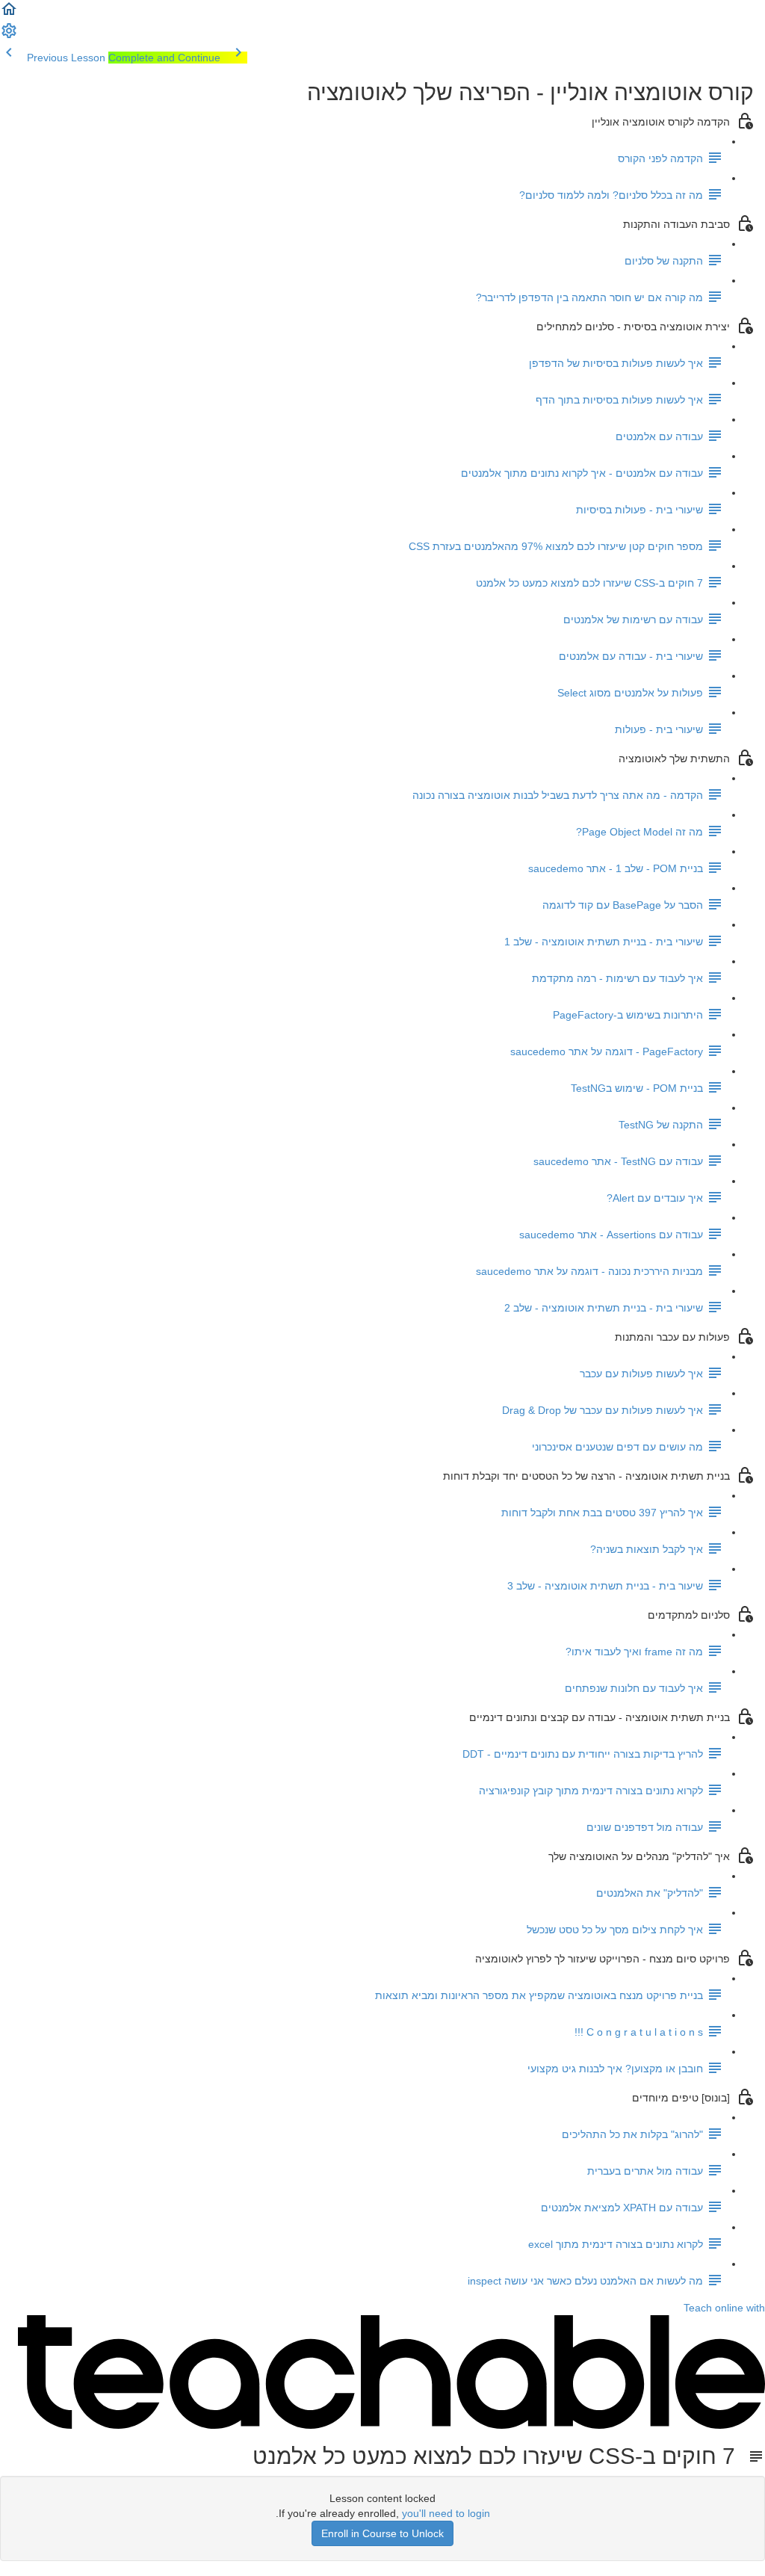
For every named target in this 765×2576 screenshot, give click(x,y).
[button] (9, 14)
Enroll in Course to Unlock (382, 2533)
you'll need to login (446, 2513)
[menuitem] (9, 36)
